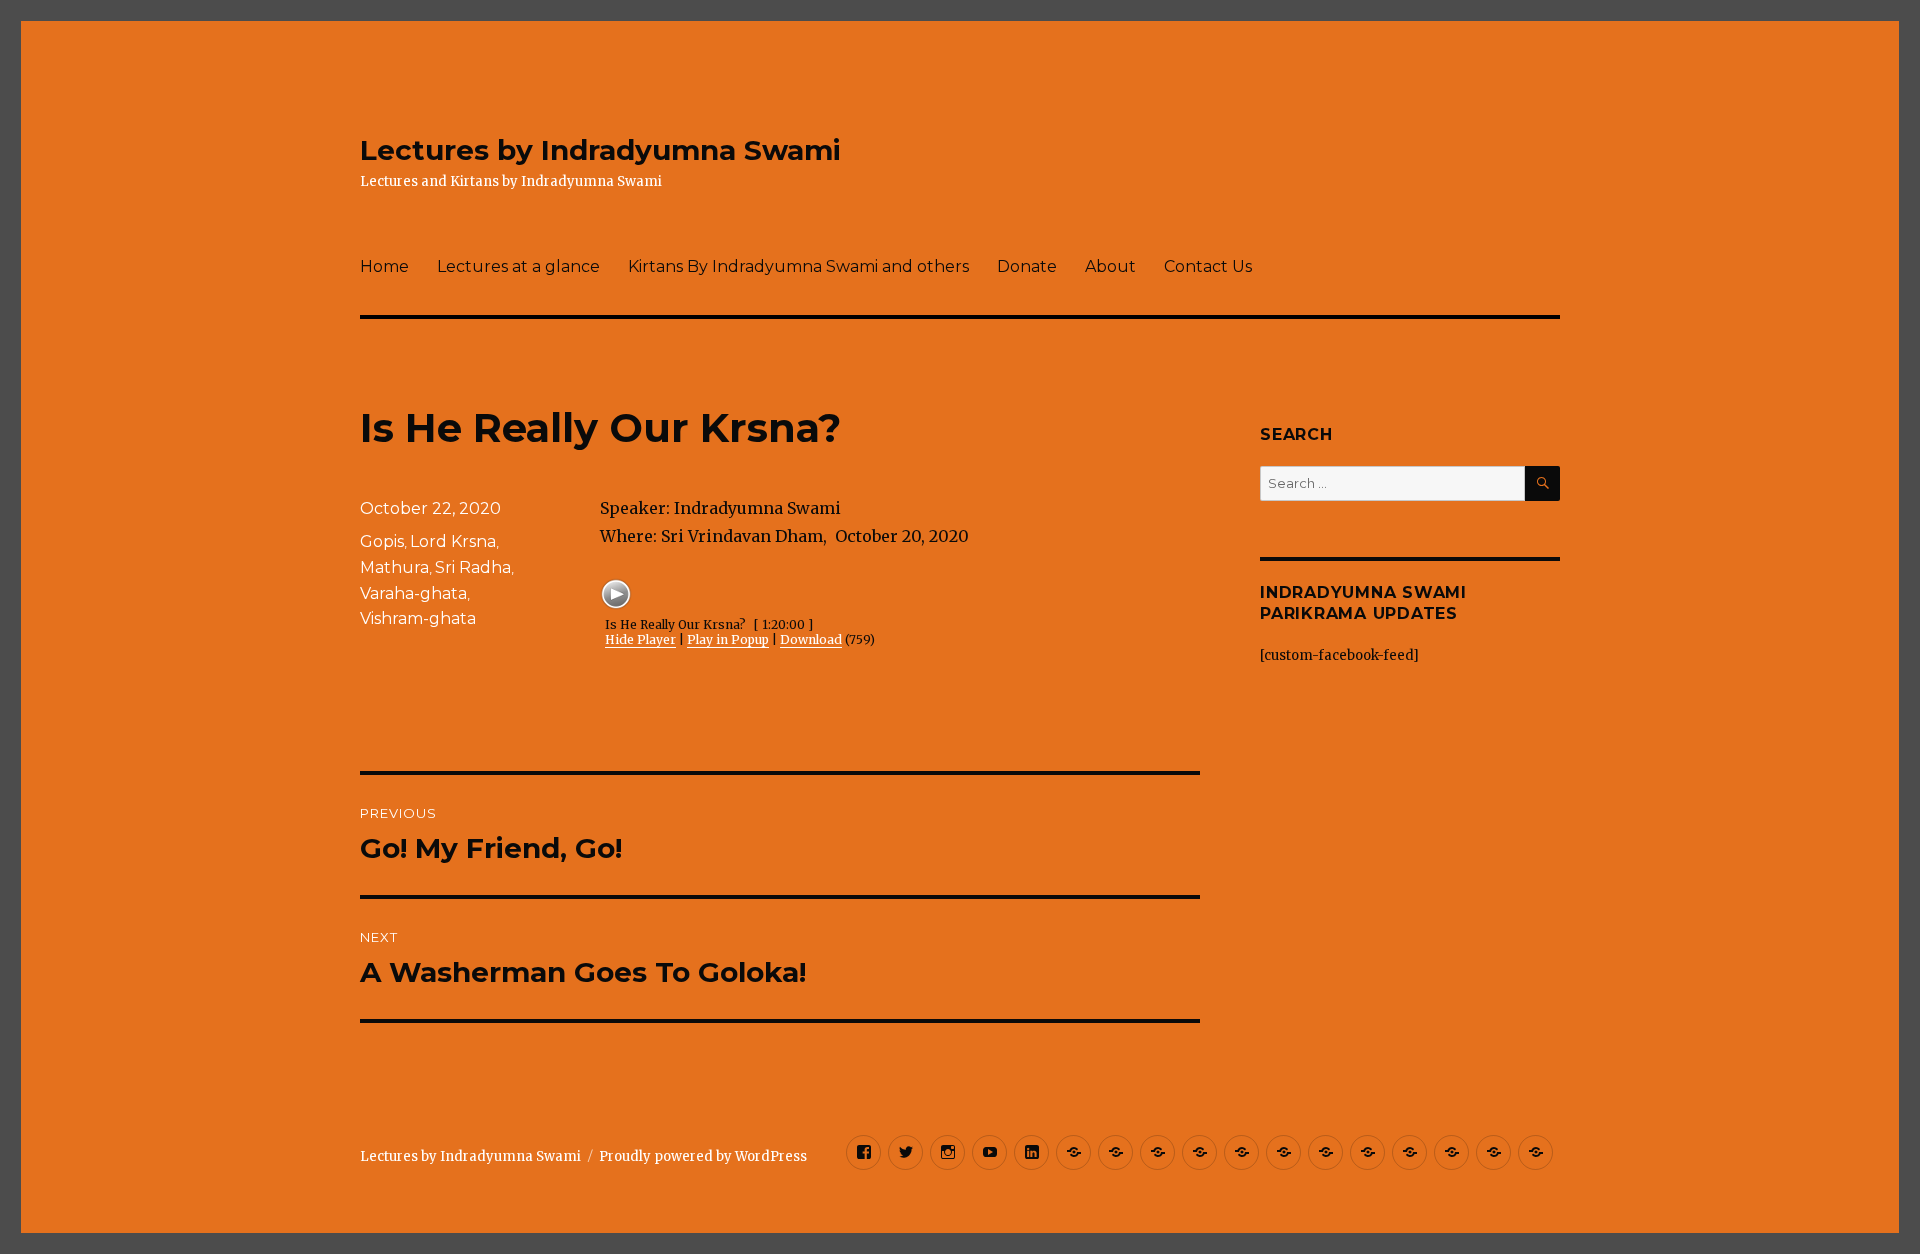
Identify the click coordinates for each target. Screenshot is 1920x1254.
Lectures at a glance (518, 266)
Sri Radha (473, 567)
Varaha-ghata (413, 593)
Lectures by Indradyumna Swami (600, 150)
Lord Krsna (453, 541)
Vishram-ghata (418, 618)
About (1110, 266)
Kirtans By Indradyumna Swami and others (798, 266)
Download (811, 639)
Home (384, 266)
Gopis (382, 541)
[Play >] (616, 594)
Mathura (394, 567)
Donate (1027, 266)
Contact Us (1208, 266)
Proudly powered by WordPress (703, 1156)
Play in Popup (728, 639)
